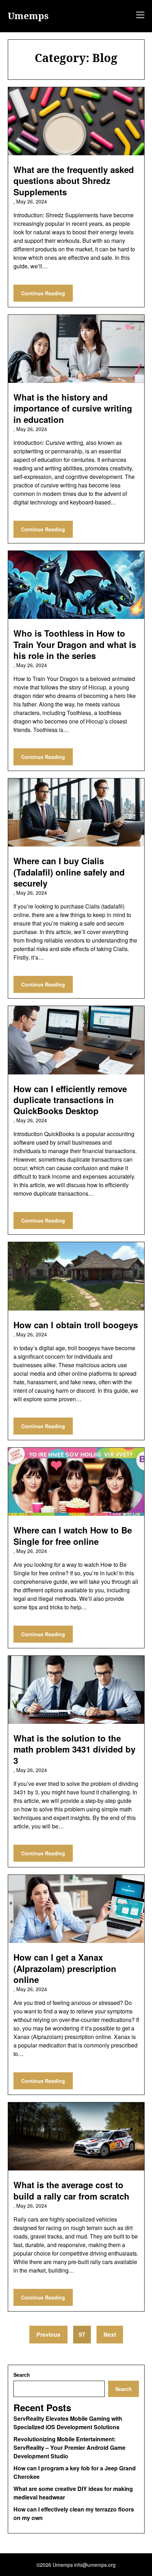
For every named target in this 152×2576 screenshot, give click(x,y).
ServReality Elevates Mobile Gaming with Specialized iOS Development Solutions (68, 2423)
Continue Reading (43, 293)
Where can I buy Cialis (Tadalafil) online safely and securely (69, 872)
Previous (48, 2334)
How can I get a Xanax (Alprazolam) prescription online (65, 1968)
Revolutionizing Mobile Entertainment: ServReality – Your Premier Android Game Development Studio (69, 2448)
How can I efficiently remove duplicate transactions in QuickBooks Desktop (70, 1100)
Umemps (28, 16)
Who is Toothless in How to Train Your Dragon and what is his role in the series (75, 644)
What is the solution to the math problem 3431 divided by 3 (74, 1749)
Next (110, 2334)
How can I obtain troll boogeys (76, 1325)
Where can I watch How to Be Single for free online (73, 1535)
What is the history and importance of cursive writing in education (73, 408)
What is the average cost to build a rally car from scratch (71, 2190)
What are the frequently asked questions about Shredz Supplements (74, 180)
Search (22, 2375)
